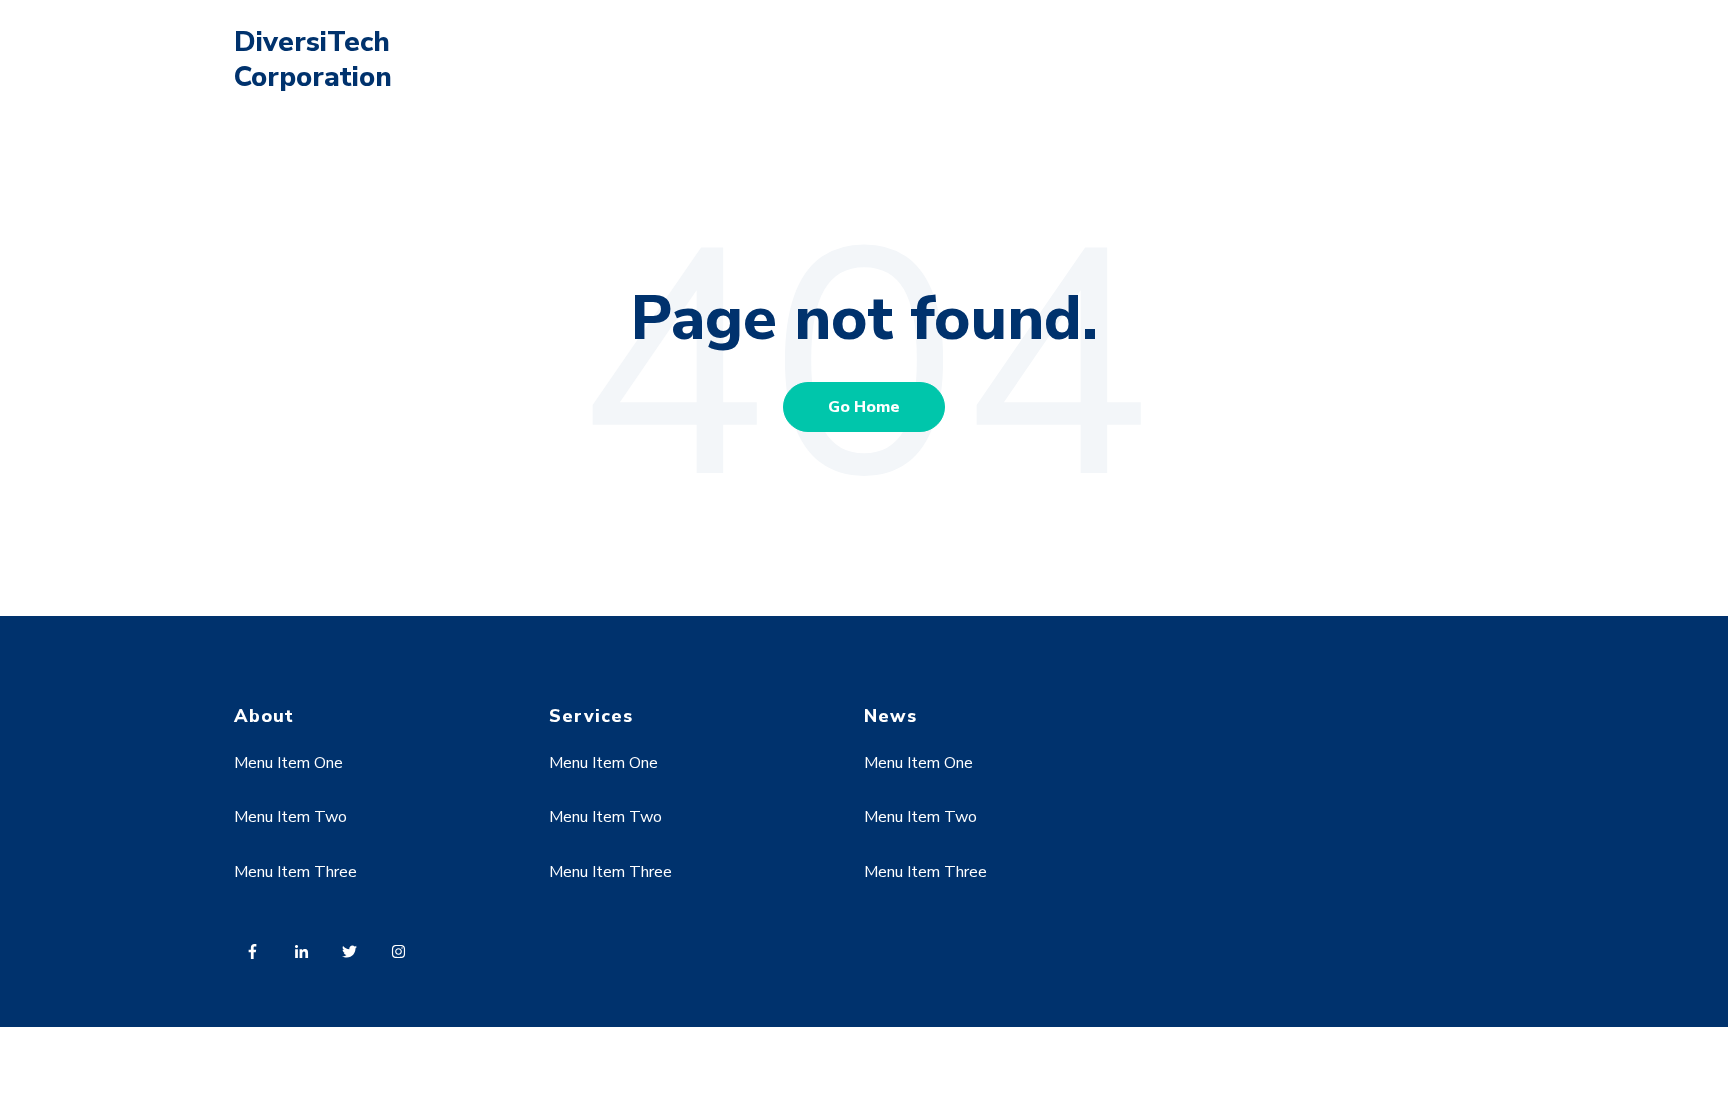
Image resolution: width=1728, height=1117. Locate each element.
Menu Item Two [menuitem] (290, 817)
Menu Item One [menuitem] (288, 763)
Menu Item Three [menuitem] (295, 872)
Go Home (864, 407)
